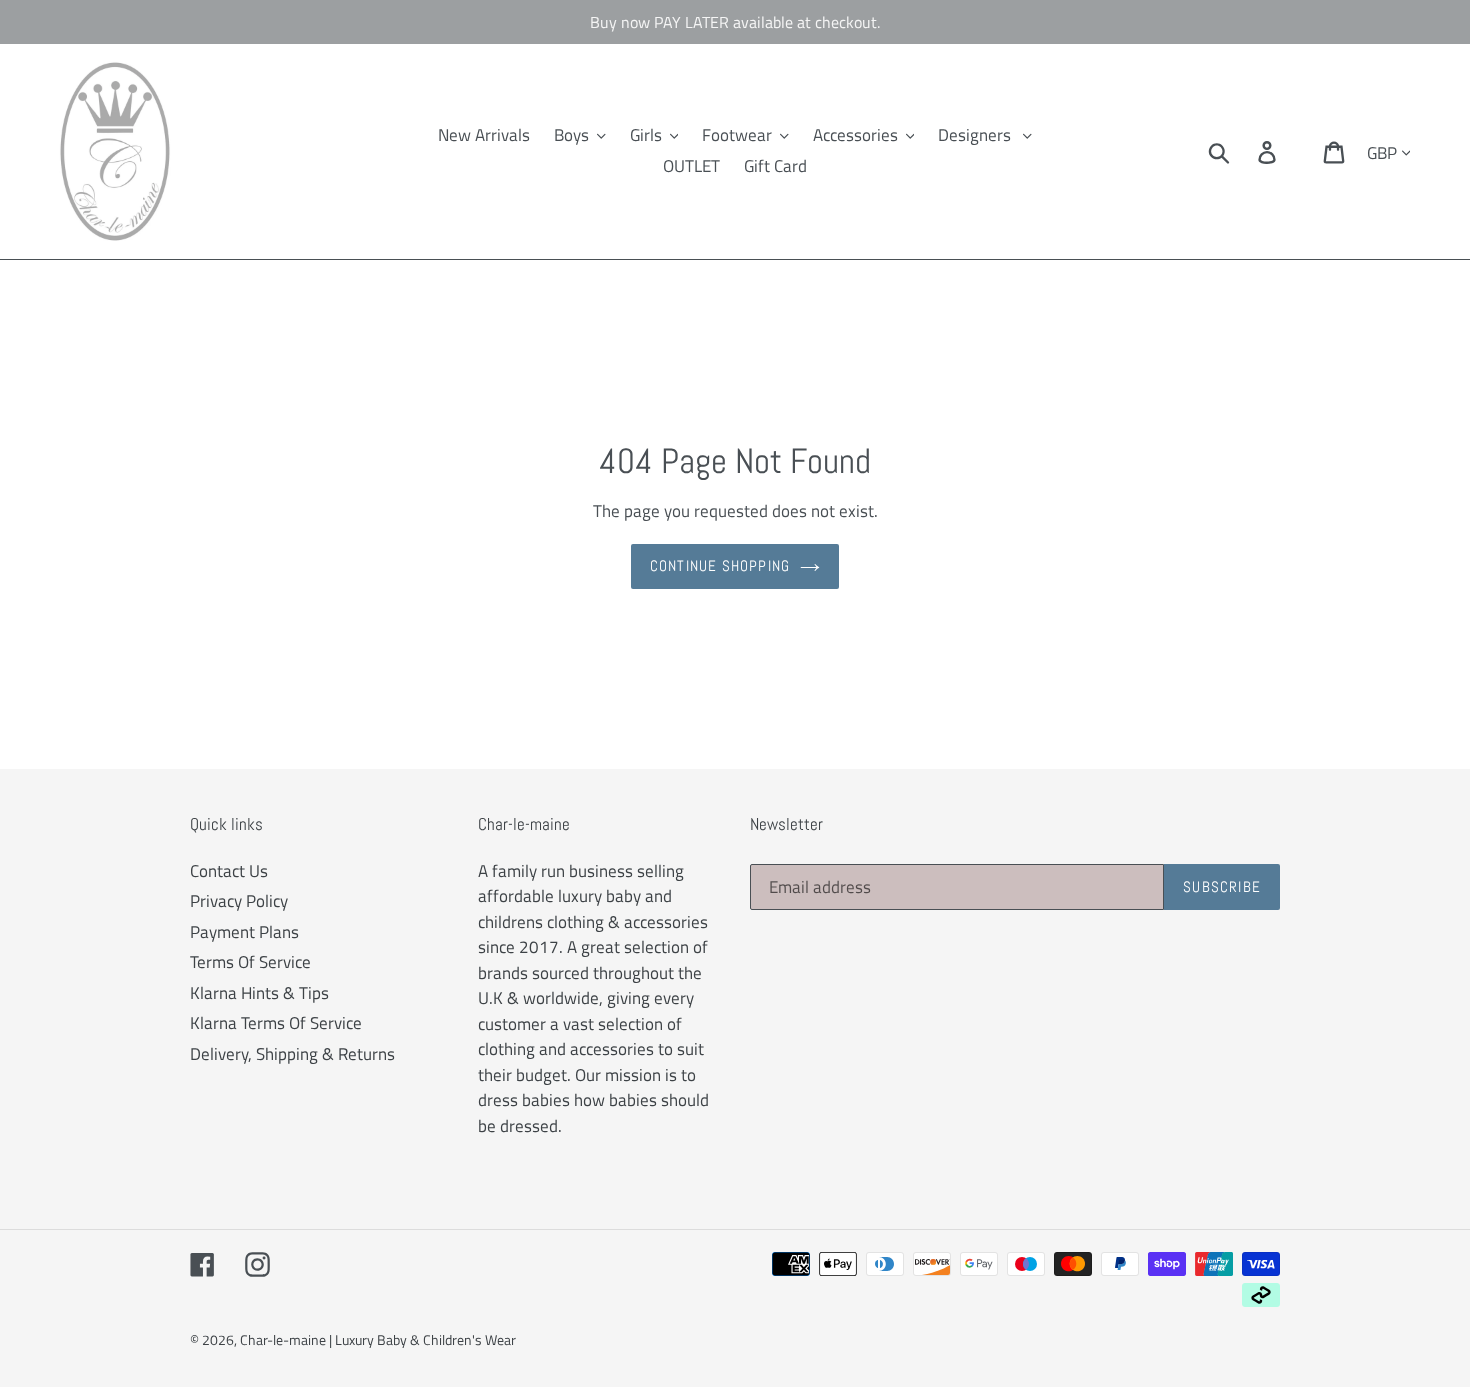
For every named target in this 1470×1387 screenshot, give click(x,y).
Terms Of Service (250, 962)
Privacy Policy (239, 901)
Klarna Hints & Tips (259, 993)
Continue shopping (720, 565)
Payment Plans (244, 932)
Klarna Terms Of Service (276, 1023)
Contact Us (229, 871)
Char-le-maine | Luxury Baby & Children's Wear (378, 1339)
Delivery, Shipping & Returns (292, 1054)
